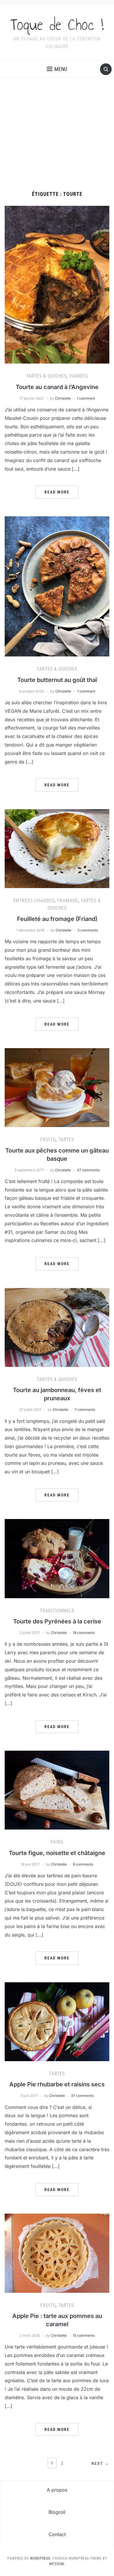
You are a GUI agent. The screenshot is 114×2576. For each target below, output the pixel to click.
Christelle (63, 398)
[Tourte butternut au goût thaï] (57, 586)
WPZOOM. (57, 2564)
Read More (57, 492)
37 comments (82, 2096)
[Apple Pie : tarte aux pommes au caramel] (57, 2253)
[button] (57, 69)
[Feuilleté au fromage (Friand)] (57, 848)
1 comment (86, 398)
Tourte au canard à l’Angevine (57, 387)
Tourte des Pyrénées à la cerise (57, 1621)
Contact (57, 2534)
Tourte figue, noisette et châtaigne (57, 1853)
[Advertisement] (57, 135)
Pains (57, 1842)
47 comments (88, 1170)
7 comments (85, 1410)
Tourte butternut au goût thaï (57, 680)
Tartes (66, 1139)
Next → (100, 2463)
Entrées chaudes (34, 901)
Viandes (79, 376)
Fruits (48, 1139)
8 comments (83, 1864)
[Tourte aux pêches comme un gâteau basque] (57, 1087)
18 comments (84, 1633)
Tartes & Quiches (46, 376)
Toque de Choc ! (57, 25)
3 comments (88, 930)
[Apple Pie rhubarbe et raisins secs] (57, 2021)
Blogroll (57, 2512)
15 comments (84, 2335)
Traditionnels (57, 1611)
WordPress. (41, 2558)
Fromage (68, 901)
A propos (57, 2490)
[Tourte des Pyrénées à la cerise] (57, 1558)
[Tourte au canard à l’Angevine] (57, 284)
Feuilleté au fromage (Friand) (57, 919)
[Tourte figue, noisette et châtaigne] (57, 1790)
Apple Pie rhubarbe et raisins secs (57, 2084)
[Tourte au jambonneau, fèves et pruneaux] (57, 1327)
